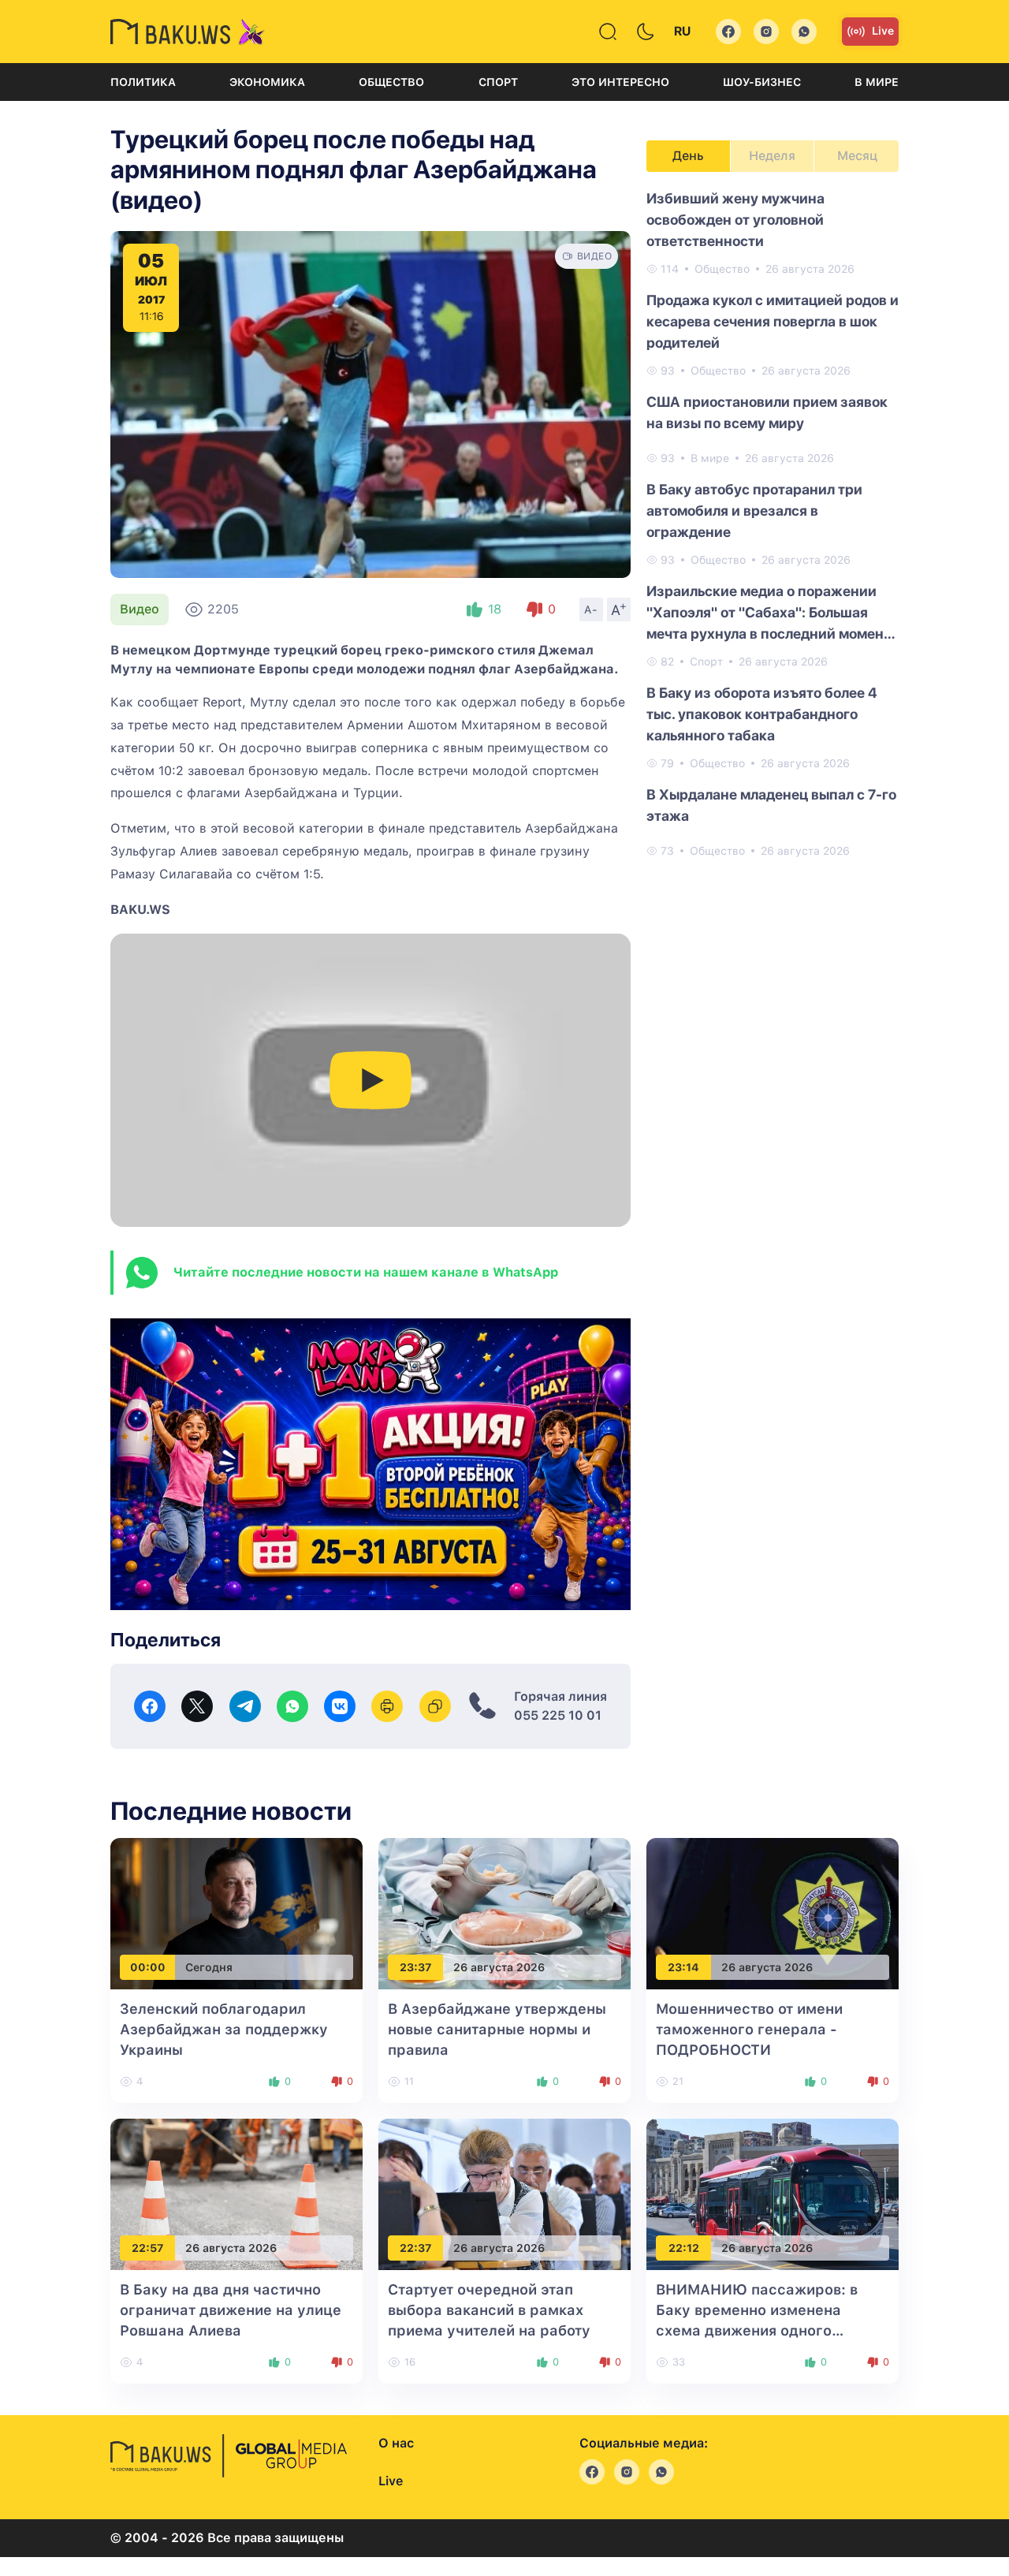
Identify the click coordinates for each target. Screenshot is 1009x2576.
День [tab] (688, 156)
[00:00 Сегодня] (236, 1913)
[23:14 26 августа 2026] (773, 1913)
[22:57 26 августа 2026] (236, 2194)
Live (883, 31)
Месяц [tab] (857, 156)
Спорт (498, 82)
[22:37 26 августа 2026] (504, 2194)
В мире (877, 82)
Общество (391, 82)
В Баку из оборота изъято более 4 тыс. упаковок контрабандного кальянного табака (762, 714)
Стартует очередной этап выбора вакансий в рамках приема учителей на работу (489, 2310)
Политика (143, 82)
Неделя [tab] (772, 156)
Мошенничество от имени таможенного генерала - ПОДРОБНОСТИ (749, 2029)
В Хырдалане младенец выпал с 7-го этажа (771, 805)
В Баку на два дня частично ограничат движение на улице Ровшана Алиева (231, 2310)
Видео (140, 609)
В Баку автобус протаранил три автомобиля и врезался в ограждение (754, 511)
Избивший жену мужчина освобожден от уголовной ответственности (735, 220)
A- (591, 610)
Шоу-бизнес (762, 82)
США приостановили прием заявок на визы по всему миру (767, 412)
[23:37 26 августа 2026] (504, 1913)
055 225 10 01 (558, 1715)
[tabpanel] (773, 524)
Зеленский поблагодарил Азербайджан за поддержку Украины (224, 2029)
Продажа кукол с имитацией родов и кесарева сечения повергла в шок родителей (773, 321)
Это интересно (620, 82)
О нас (396, 2443)
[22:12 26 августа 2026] (773, 2194)
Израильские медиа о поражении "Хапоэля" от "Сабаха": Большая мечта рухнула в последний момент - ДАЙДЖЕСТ (769, 613)
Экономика (267, 82)
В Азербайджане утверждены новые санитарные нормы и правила (497, 2029)
